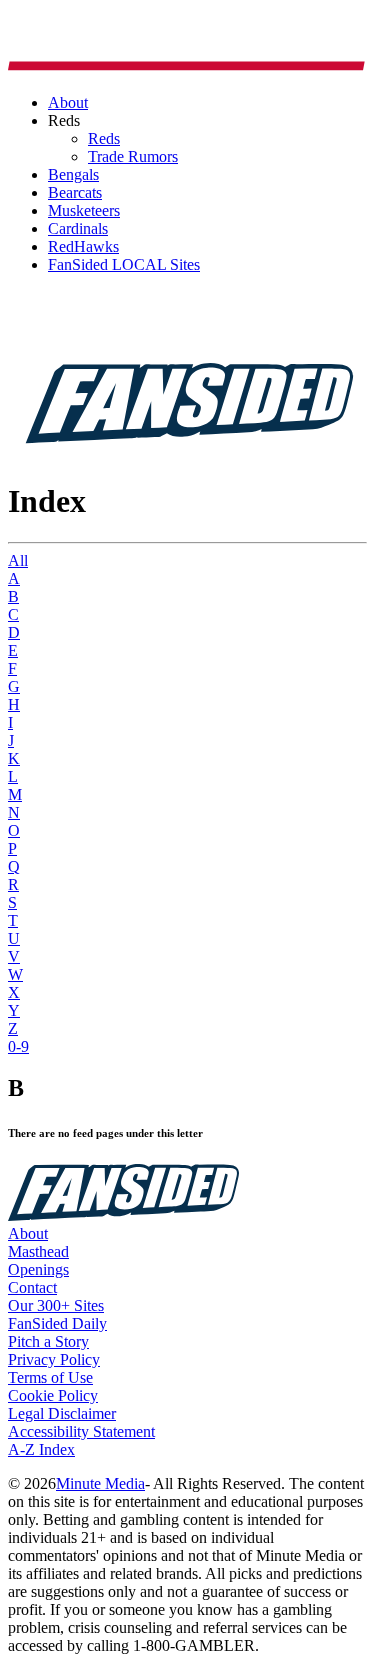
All (18, 560)
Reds (104, 138)
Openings (38, 1269)
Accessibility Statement (81, 1431)
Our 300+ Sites (56, 1305)
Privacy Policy (54, 1359)
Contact (32, 1287)
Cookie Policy (53, 1395)
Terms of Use (50, 1377)
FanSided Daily (57, 1323)
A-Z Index (41, 1449)
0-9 (18, 1046)
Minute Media (100, 1483)
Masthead (38, 1251)
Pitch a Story (48, 1341)
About (28, 1233)
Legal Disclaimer (62, 1413)
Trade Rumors (133, 156)
